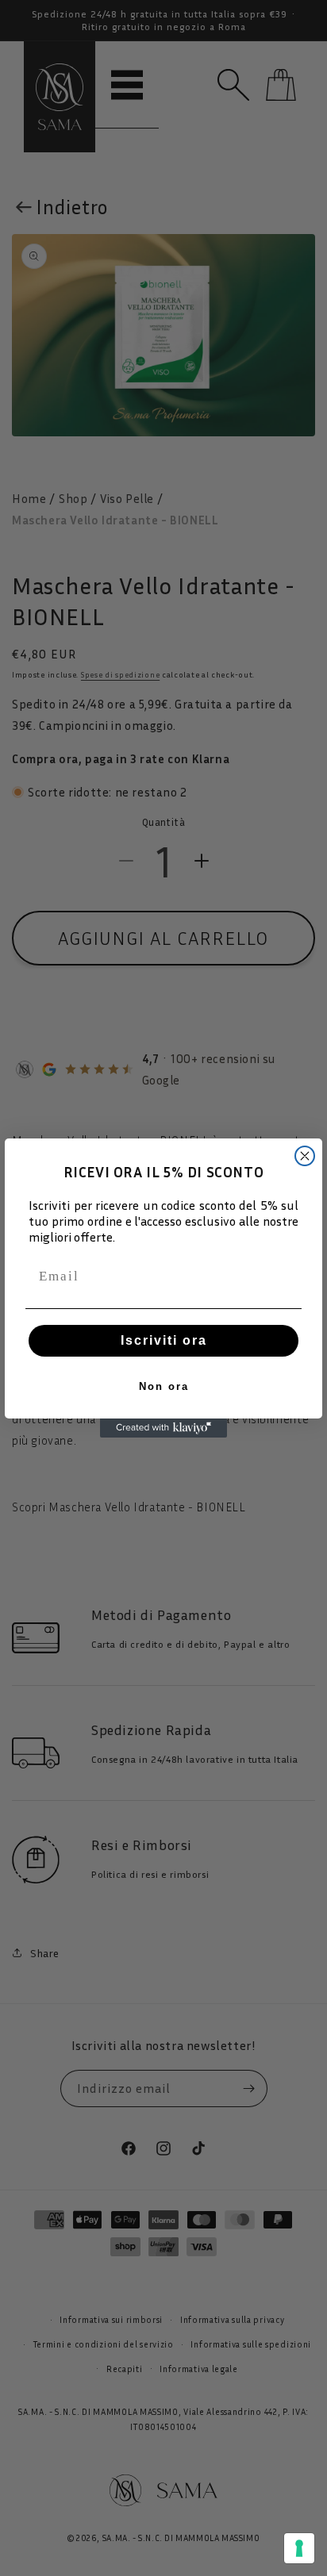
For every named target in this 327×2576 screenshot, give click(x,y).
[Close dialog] (305, 1156)
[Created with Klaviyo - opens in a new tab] (163, 1428)
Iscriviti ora (164, 1340)
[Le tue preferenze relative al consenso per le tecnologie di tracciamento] (299, 2548)
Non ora (164, 1386)
